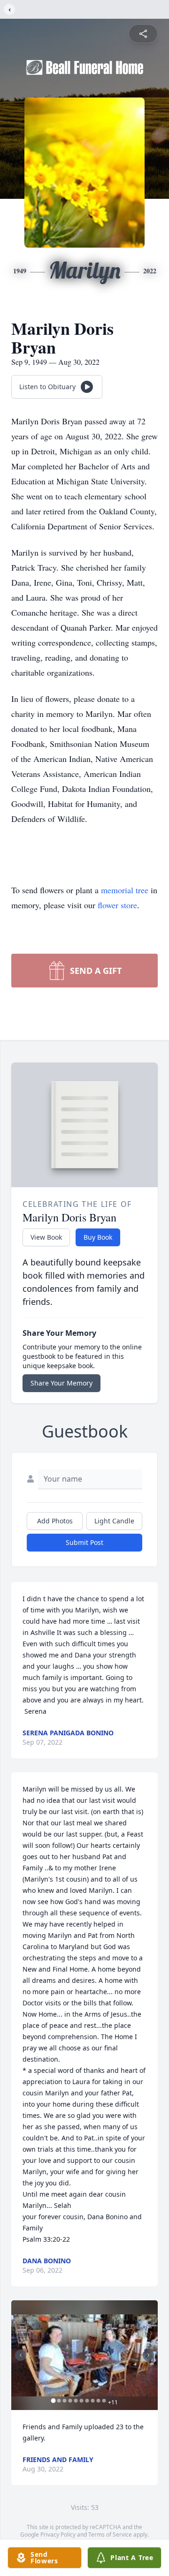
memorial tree (125, 890)
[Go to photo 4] (70, 2401)
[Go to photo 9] (99, 2401)
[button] (84, 2355)
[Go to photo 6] (82, 2401)
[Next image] (148, 2355)
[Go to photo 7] (87, 2401)
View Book (46, 1237)
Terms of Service (110, 2535)
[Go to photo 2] (59, 2401)
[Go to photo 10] (104, 2401)
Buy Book (98, 1237)
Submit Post (84, 1542)
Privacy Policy (58, 2535)
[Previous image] (21, 2355)
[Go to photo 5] (76, 2401)
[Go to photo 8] (93, 2401)
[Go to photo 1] (54, 2401)
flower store (117, 905)
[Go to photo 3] (65, 2401)
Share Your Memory (61, 1383)
